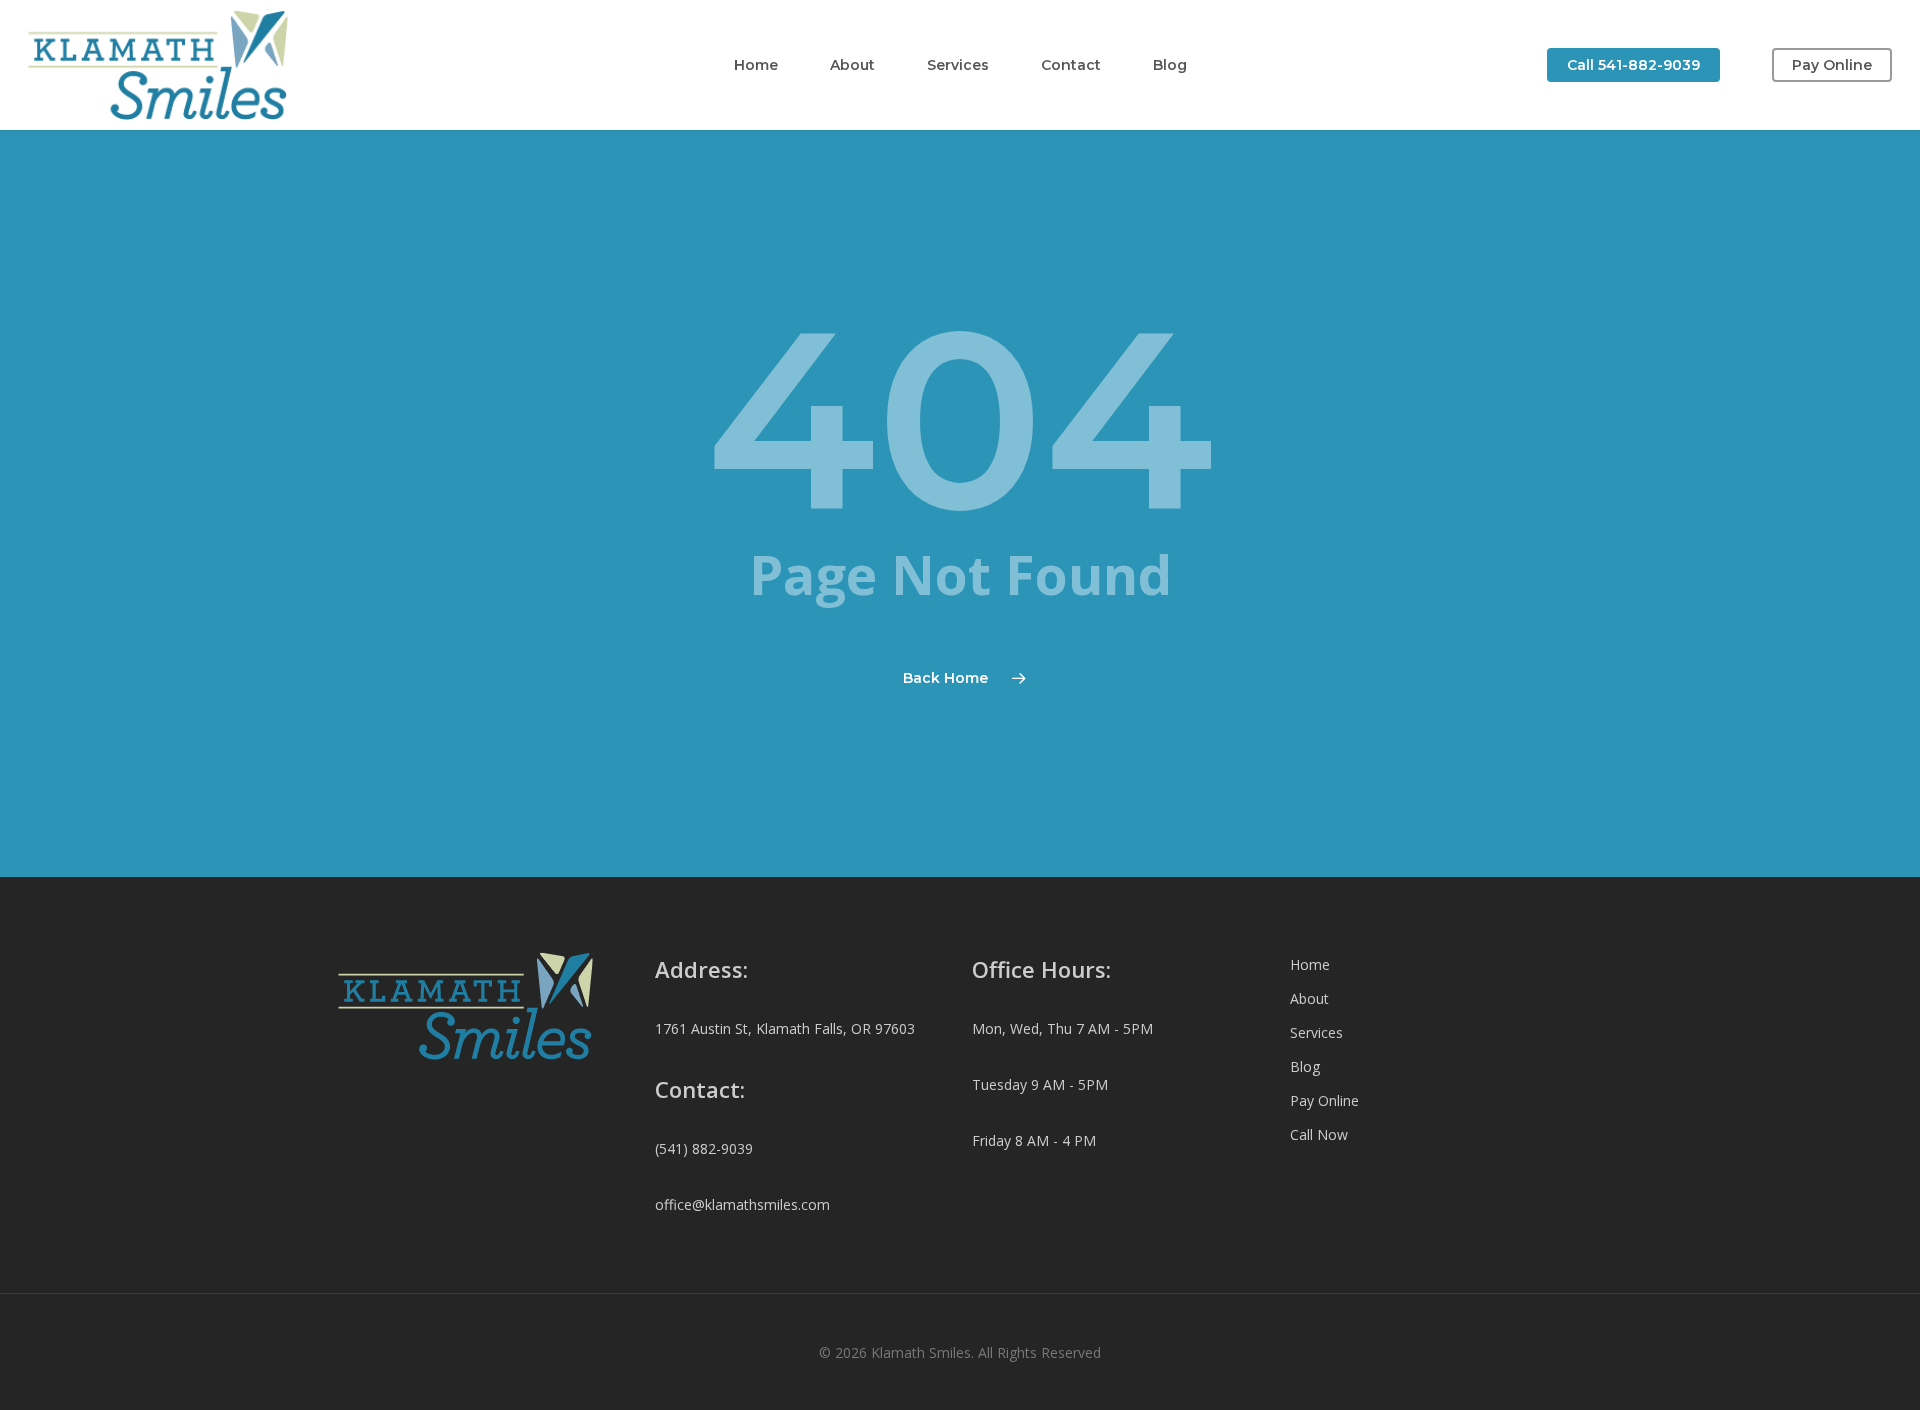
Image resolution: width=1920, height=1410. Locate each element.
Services (1316, 1032)
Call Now (1319, 1134)
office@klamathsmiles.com (742, 1204)
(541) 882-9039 (704, 1148)
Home (1310, 964)
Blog (1305, 1066)
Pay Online (1324, 1100)
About (1309, 998)
